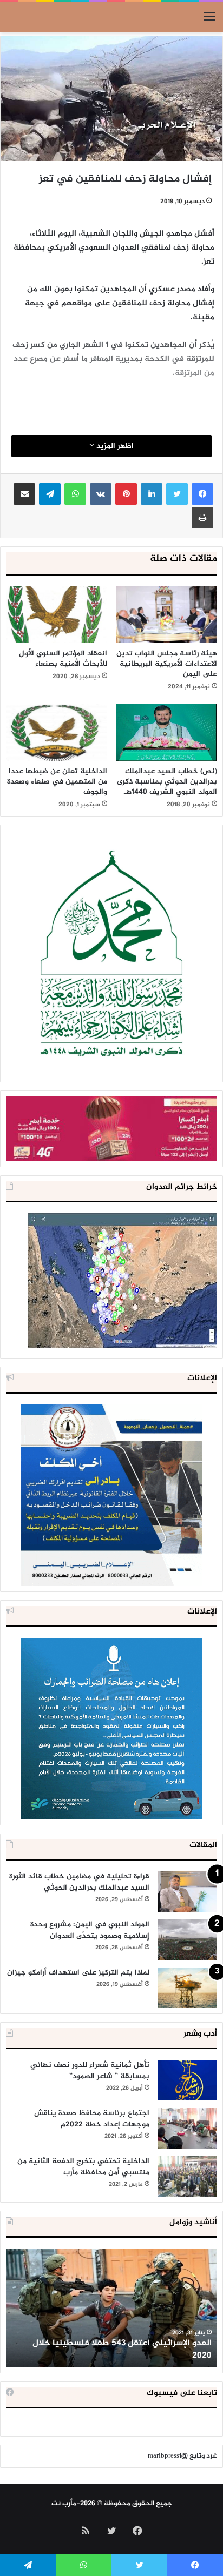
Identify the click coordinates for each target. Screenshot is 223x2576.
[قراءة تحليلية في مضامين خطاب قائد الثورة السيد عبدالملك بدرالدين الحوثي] (187, 1892)
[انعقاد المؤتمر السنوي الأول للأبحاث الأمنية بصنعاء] (57, 615)
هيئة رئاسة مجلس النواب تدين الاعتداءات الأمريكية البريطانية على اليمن (167, 664)
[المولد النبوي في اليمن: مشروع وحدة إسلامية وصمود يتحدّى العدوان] (187, 1940)
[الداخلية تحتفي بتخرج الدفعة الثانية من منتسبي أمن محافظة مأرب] (187, 2176)
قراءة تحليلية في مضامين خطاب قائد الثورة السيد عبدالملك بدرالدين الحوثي (79, 1882)
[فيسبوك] (202, 494)
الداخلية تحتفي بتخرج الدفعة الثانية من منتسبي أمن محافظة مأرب (83, 2167)
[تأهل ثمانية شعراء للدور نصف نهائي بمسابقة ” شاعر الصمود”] (187, 2080)
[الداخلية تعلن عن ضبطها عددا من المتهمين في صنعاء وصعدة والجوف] (57, 732)
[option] (111, 2308)
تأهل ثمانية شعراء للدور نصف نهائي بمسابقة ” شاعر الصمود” (90, 2071)
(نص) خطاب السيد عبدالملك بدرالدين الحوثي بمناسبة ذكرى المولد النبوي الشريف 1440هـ (167, 782)
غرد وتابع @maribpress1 (182, 2456)
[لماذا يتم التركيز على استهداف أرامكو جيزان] (187, 1988)
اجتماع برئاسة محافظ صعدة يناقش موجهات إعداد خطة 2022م (92, 2119)
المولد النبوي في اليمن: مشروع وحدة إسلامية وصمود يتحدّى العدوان (90, 1930)
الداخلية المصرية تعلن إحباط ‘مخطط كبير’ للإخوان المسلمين (120, 2349)
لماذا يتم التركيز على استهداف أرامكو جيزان (78, 1973)
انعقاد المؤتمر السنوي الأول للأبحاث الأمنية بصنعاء (63, 659)
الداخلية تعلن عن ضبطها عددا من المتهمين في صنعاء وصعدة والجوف (57, 782)
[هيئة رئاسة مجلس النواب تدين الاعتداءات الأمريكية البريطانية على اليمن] (166, 615)
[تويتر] (177, 494)
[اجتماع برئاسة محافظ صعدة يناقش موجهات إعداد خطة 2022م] (187, 2128)
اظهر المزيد (114, 446)
